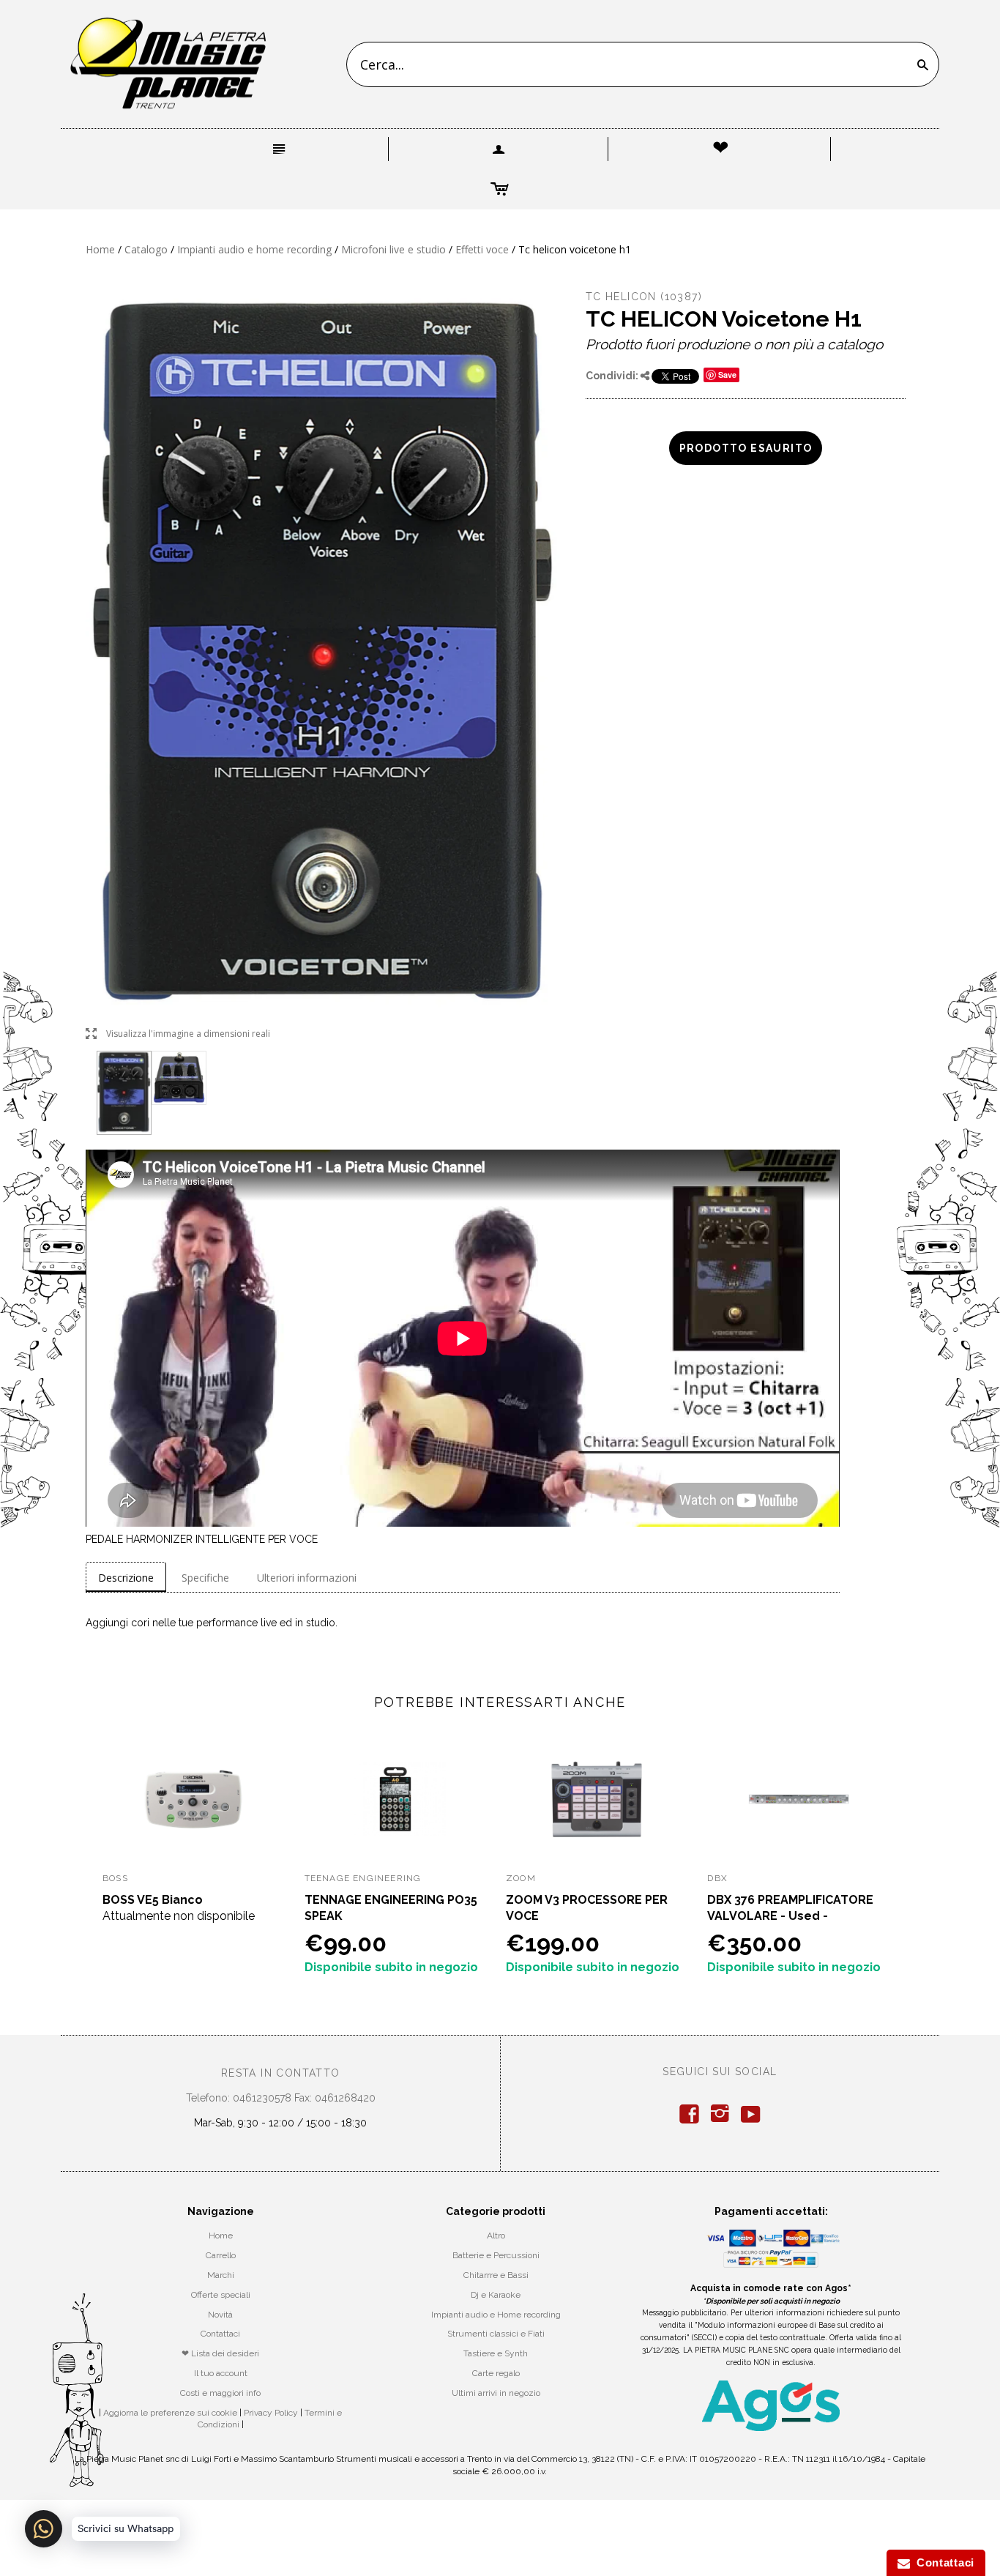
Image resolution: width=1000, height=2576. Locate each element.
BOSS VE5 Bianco (153, 1900)
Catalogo (146, 249)
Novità (220, 2315)
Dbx (717, 1878)
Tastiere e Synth (496, 2353)
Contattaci (220, 2334)
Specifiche (205, 1578)
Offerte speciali (221, 2295)
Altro (496, 2236)
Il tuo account (221, 2373)
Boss (115, 1878)
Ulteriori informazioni (307, 1578)
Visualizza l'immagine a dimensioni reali (178, 1034)
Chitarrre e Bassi (496, 2275)
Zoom (521, 1878)
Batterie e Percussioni (496, 2255)
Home (100, 249)
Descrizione (126, 1578)
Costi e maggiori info (220, 2393)
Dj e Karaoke (496, 2295)
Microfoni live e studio (393, 249)
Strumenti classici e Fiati (496, 2334)
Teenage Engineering (363, 1878)
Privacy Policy (271, 2413)
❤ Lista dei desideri (220, 2353)
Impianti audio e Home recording (496, 2315)
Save (727, 375)
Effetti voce (482, 249)
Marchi (221, 2275)
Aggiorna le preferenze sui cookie (170, 2413)
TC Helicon (621, 297)
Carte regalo (496, 2373)
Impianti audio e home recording (254, 249)
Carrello (221, 2255)
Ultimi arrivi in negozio (496, 2393)
